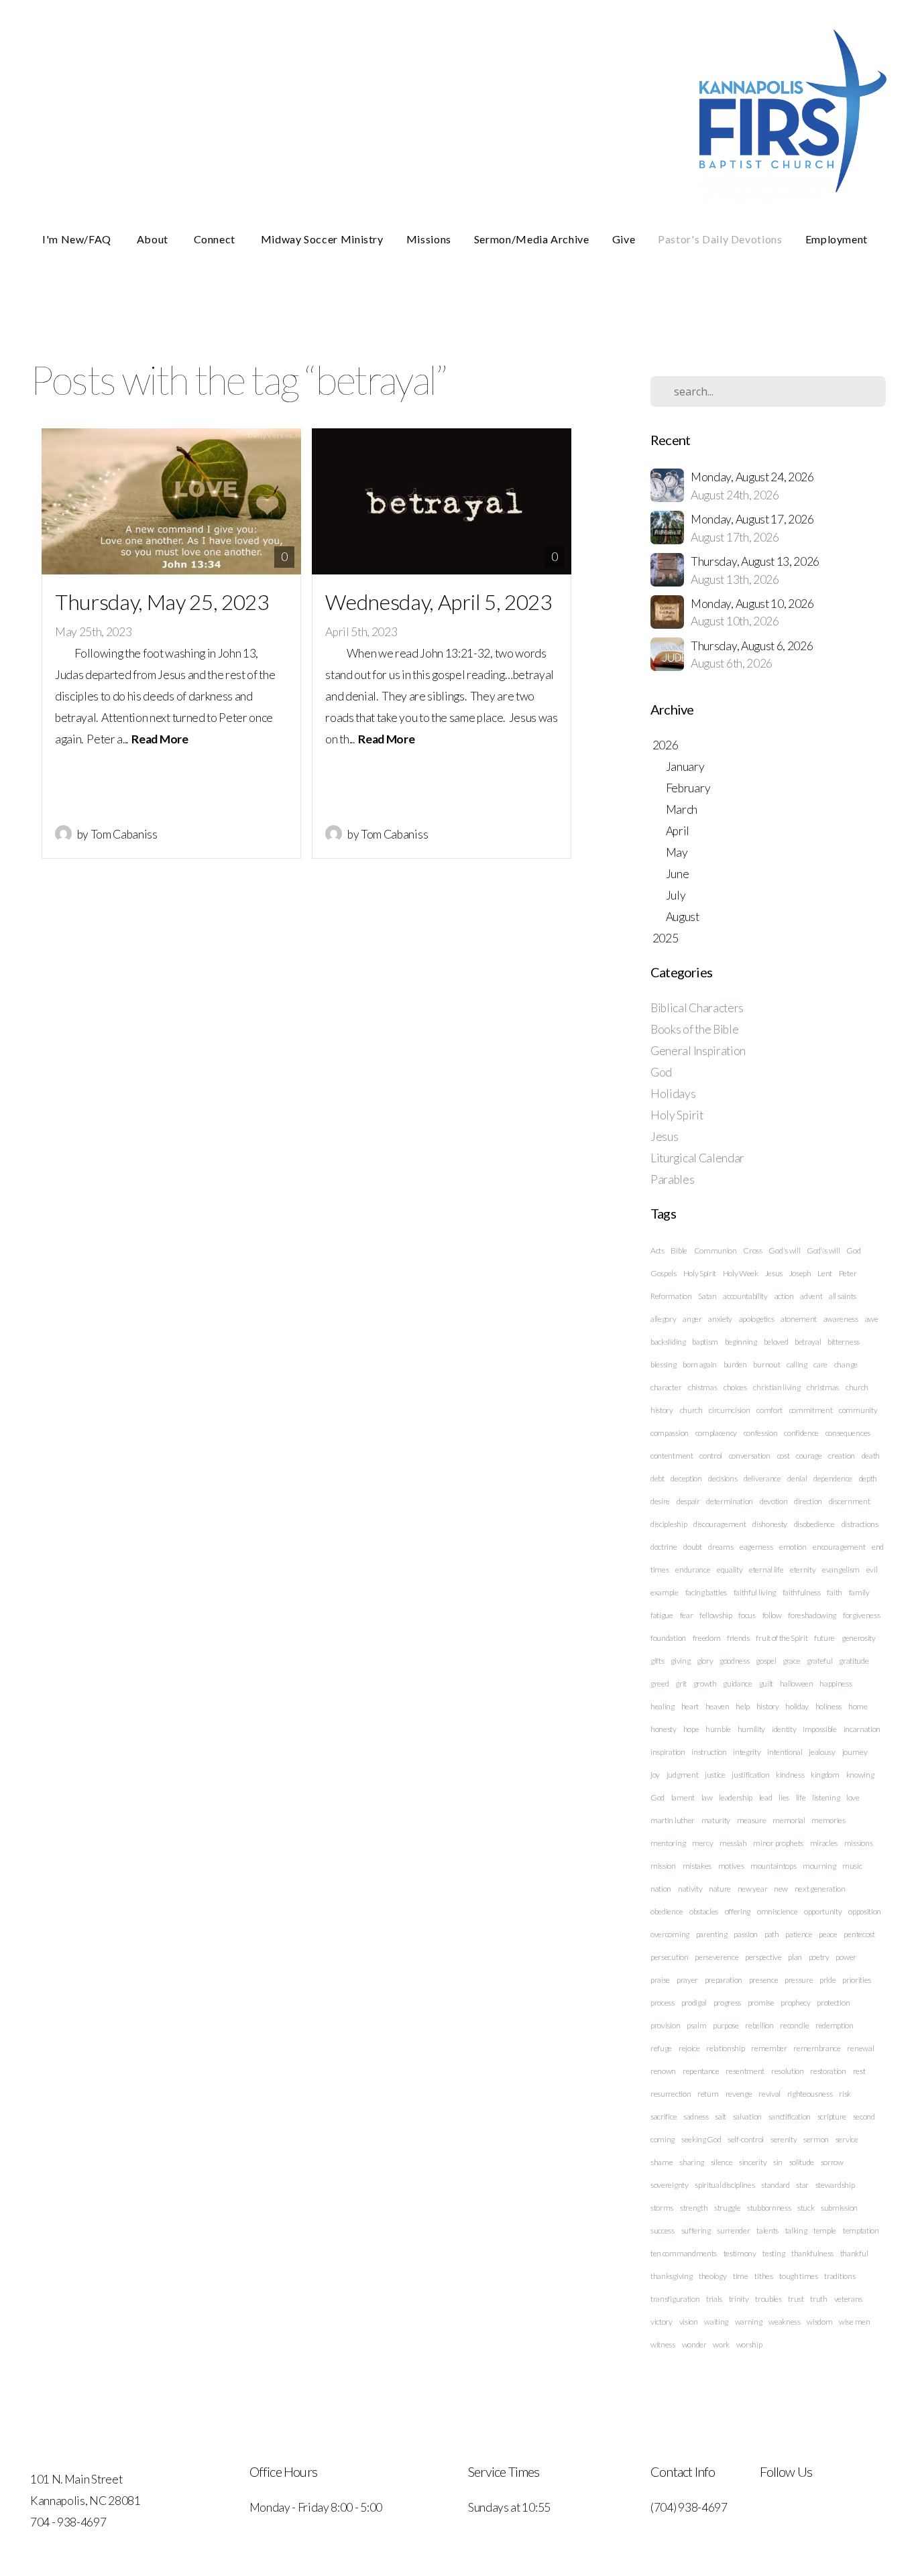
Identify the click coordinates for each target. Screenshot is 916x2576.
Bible (679, 1250)
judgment (682, 1775)
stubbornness (769, 2208)
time (741, 2276)
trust (796, 2299)
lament (683, 1797)
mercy (702, 1843)
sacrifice (664, 2117)
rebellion (759, 2025)
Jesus (664, 1137)
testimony (740, 2253)
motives (731, 1866)
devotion (774, 1501)
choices (735, 1387)
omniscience (777, 1911)
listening (826, 1797)
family (859, 1592)
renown (663, 2071)
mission (663, 1866)
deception (686, 1478)
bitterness (844, 1342)
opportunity (823, 1911)
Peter (848, 1273)
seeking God (701, 2139)
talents (767, 2230)
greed (660, 1683)
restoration (828, 2071)
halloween (797, 1683)
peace (828, 1934)
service (847, 2139)
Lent (825, 1273)
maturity (716, 1820)
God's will (784, 1250)
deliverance (762, 1478)
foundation (668, 1638)
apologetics (756, 1319)
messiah (733, 1843)
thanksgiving (671, 2276)
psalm (696, 2025)
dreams (721, 1547)
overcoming (670, 1934)
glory (705, 1661)
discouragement (720, 1524)
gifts (657, 1661)
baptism (705, 1342)
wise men (854, 2322)
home (858, 1706)
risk (845, 2094)
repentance (701, 2071)
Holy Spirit (677, 1115)
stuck (806, 2208)
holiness (828, 1706)
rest (859, 2071)
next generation (820, 1889)
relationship (725, 2048)
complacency (716, 1433)
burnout (766, 1364)
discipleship (669, 1524)
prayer (687, 1980)
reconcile (794, 2025)
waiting (716, 2322)
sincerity (753, 2162)
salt (721, 2117)
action (784, 1296)
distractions (860, 1524)
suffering (696, 2230)
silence (722, 2162)
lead (766, 1797)
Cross (752, 1250)
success (663, 2230)
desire (660, 1501)
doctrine (664, 1547)
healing (663, 1706)
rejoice (689, 2048)
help (743, 1706)
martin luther (673, 1820)
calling (797, 1364)
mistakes (697, 1866)
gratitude (854, 1661)
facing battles (706, 1592)
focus (747, 1615)
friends (738, 1638)
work (721, 2344)
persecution (669, 1957)
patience (799, 1934)
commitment (811, 1410)
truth (818, 2299)
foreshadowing (812, 1615)
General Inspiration (698, 1051)
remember (769, 2048)
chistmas (702, 1387)
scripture (832, 2117)
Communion (715, 1250)
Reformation (671, 1296)
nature (720, 1889)
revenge (739, 2094)
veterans (848, 2299)
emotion (793, 1547)
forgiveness (861, 1615)
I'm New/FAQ (78, 239)
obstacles (704, 1911)
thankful (854, 2253)
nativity (690, 1889)
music (852, 1866)
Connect (216, 239)
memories (828, 1820)
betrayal (808, 1342)
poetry (819, 1957)
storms (662, 2208)
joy (655, 1775)
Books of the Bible (694, 1029)
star (802, 2185)
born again (700, 1364)
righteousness (810, 2094)
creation (841, 1456)
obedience (667, 1911)
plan (795, 1957)
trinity (739, 2299)
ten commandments (684, 2253)
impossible (820, 1729)
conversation (750, 1456)
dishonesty (770, 1524)
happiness (836, 1683)
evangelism (841, 1570)
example (665, 1592)
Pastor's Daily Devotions (720, 239)
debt (657, 1478)
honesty (664, 1729)
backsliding (668, 1342)
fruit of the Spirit (782, 1638)
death (871, 1456)
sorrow (832, 2162)
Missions (429, 239)
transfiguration (675, 2299)
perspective (763, 1957)
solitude (802, 2162)
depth (868, 1478)
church (691, 1410)
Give (624, 239)
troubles (768, 2299)
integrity (747, 1752)
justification (750, 1775)
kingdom (825, 1775)
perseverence (717, 1957)
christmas (823, 1387)
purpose (726, 2025)
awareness (841, 1319)
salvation (747, 2117)
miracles (824, 1843)
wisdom (819, 2322)
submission (839, 2208)
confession (761, 1433)
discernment (849, 1501)
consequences (848, 1433)
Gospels (664, 1273)
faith (834, 1592)
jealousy (822, 1752)
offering (738, 1911)
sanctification (790, 2117)
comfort (769, 1410)
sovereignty (669, 2185)
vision (689, 2322)
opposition (865, 1911)
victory (662, 2322)
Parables (672, 1179)
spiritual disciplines (725, 2185)
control (711, 1456)
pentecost (859, 1934)
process (663, 2003)
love (853, 1797)
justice (715, 1775)
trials (714, 2299)
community (858, 1410)
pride (827, 1980)
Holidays (673, 1094)
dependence (833, 1478)
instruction (709, 1752)
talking (796, 2230)
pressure (799, 1980)
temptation (861, 2230)
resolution (788, 2071)
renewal (860, 2048)
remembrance (817, 2048)
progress (727, 2003)
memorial (789, 1820)
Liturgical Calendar (697, 1158)
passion (746, 1934)
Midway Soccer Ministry (322, 239)
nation (661, 1889)
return (708, 2094)
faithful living (755, 1592)
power (846, 1957)
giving (680, 1661)
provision (665, 2025)
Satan (707, 1296)
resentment (745, 2071)
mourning (819, 1866)
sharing (692, 2162)
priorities (857, 1980)
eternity (803, 1570)
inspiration (668, 1752)
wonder (694, 2344)
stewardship (835, 2185)
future (824, 1638)
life (801, 1797)
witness (663, 2344)
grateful (819, 1661)
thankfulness (812, 2253)
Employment (837, 239)
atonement (799, 1319)
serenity (784, 2139)
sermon (816, 2139)
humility (751, 1729)
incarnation (862, 1729)
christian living (777, 1387)
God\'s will (823, 1250)
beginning (741, 1342)
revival (769, 2094)
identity (784, 1729)
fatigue (662, 1615)
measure (752, 1820)
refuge (661, 2048)
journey (855, 1752)
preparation (724, 1980)
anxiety (720, 1319)
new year (752, 1889)
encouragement (839, 1547)
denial (797, 1478)
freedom (707, 1638)
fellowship (716, 1615)
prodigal (694, 2003)
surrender (733, 2230)
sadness (696, 2117)
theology (712, 2276)
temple (825, 2230)
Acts (657, 1250)
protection (833, 2003)
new (781, 1889)
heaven (718, 1706)
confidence (801, 1433)
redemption (835, 2025)
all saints (843, 1296)
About (154, 239)
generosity (859, 1638)
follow (772, 1615)
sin (778, 2162)
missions (858, 1843)
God (661, 1072)
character (666, 1387)
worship (749, 2344)
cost (784, 1456)
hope (691, 1729)
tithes (763, 2276)
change (846, 1364)
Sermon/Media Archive (532, 239)
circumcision (729, 1410)
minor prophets (778, 1843)
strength (694, 2208)
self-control (746, 2139)
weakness (784, 2322)
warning (749, 2322)
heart (690, 1706)
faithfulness (802, 1592)
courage (809, 1456)
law (707, 1797)
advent (811, 1296)
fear (687, 1615)
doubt (692, 1547)
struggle (727, 2208)
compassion (670, 1433)
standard (775, 2185)
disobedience (814, 1524)
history (768, 1706)
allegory (663, 1319)
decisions (723, 1478)
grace (791, 1661)
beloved (776, 1342)
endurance (693, 1570)
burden (735, 1364)
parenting (712, 1934)
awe (872, 1319)
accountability (745, 1296)
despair (688, 1501)
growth (705, 1683)
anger (692, 1319)
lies (784, 1797)
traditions (840, 2276)
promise (761, 2003)
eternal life (766, 1570)
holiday (797, 1706)
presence (763, 1980)
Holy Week (741, 1273)
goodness (734, 1661)
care (820, 1364)
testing (774, 2253)
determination (730, 1501)
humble (718, 1729)
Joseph (800, 1273)
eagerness (756, 1547)
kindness (790, 1775)
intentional (785, 1752)
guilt (766, 1683)
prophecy (795, 2003)
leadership (736, 1797)
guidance (737, 1683)
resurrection (671, 2094)
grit (681, 1683)
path (772, 1934)
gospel (766, 1661)
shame (662, 2162)
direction (808, 1501)
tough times (798, 2276)
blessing (663, 1364)
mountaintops (773, 1866)
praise (660, 1980)
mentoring (668, 1843)
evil (872, 1570)
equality (730, 1570)
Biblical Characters (697, 1008)
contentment (672, 1456)
